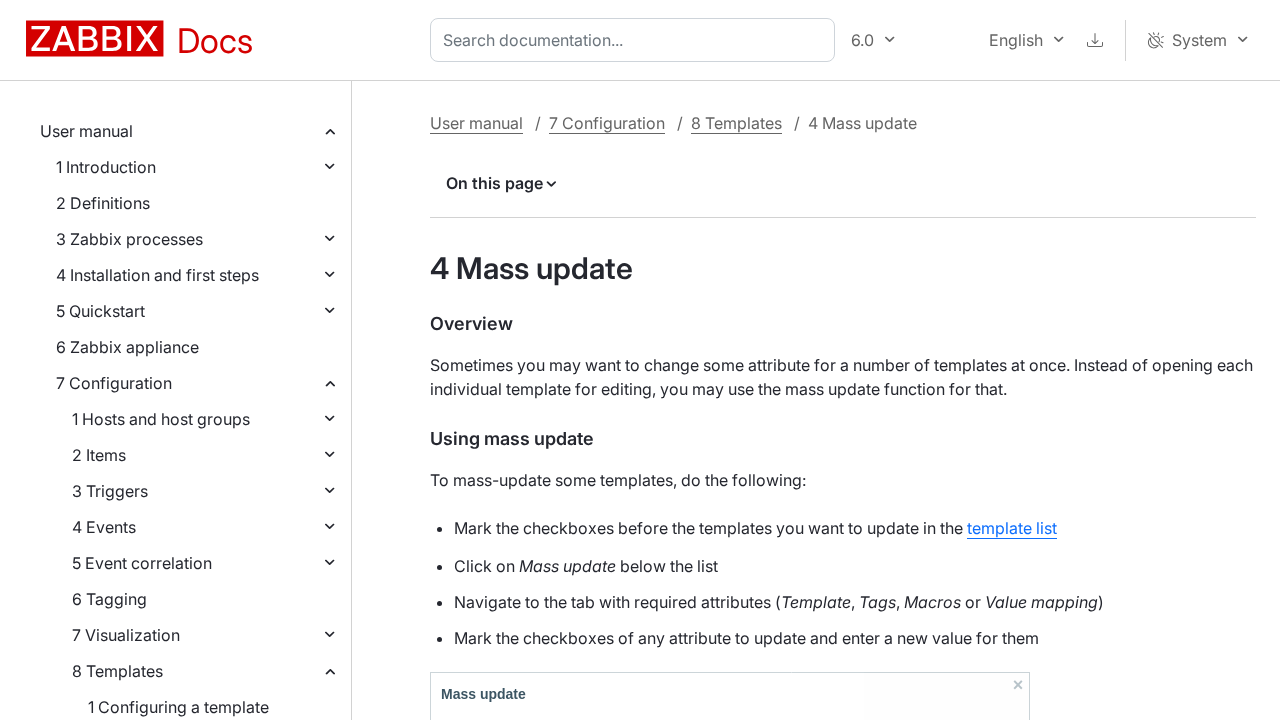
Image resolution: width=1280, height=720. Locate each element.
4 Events (104, 527)
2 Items (99, 455)
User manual (86, 131)
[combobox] (636, 40)
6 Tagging (109, 599)
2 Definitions (103, 203)
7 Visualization (126, 635)
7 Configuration (114, 383)
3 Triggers (110, 491)
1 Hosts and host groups (161, 419)
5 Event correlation (142, 563)
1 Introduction (106, 167)
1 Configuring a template (178, 707)
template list (1012, 528)
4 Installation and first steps (157, 275)
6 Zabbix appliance (127, 347)
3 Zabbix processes (129, 239)
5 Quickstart (100, 311)
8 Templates (117, 671)
